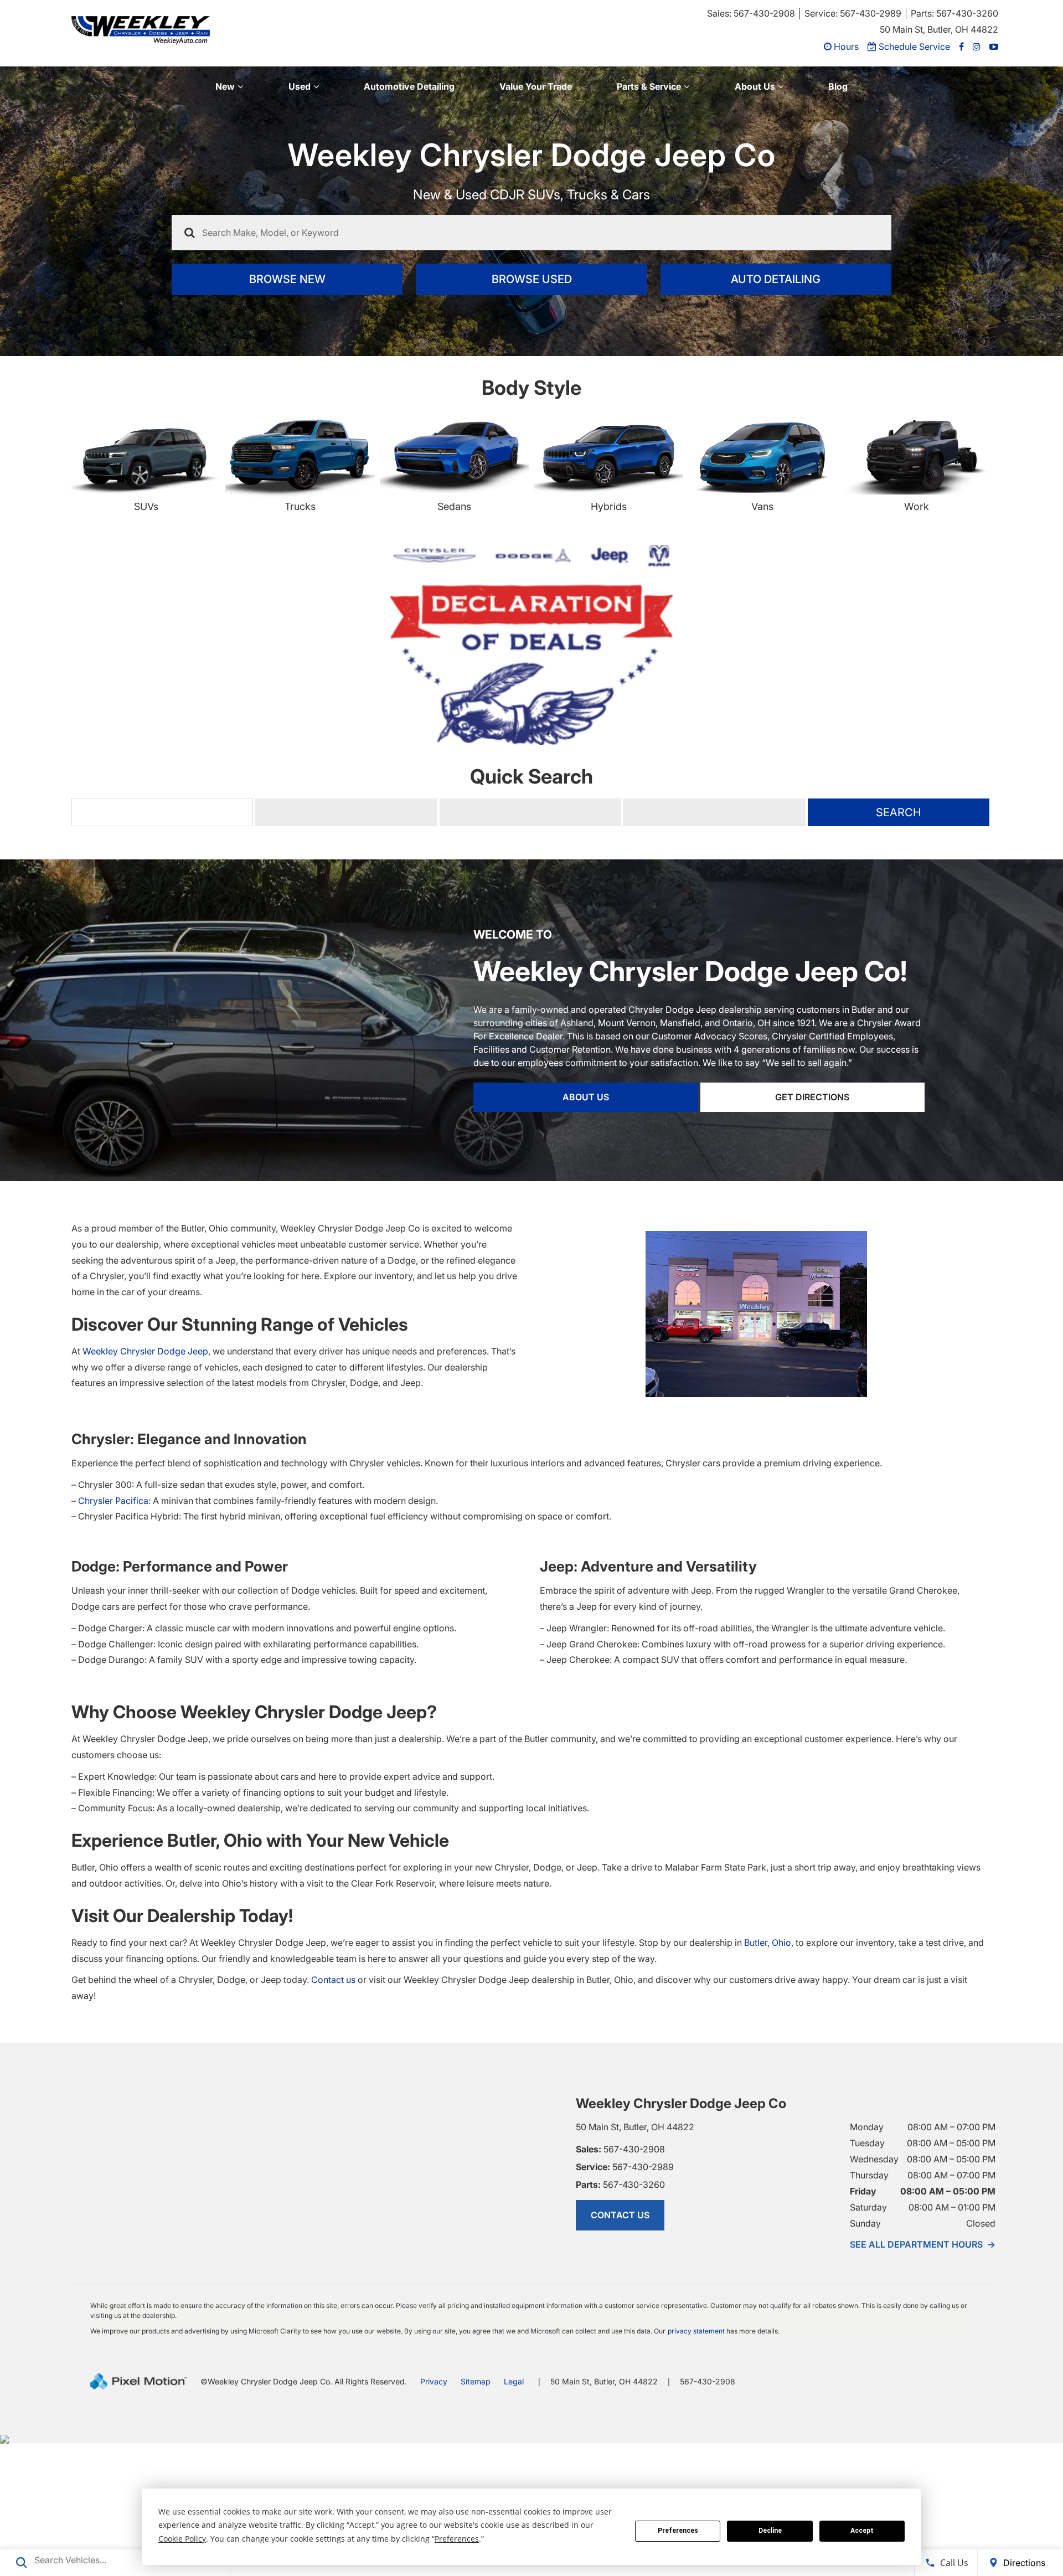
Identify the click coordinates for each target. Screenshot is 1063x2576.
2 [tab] (515, 866)
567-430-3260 (620, 2317)
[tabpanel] (531, 711)
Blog (838, 86)
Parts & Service (649, 86)
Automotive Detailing (409, 86)
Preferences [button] (457, 2539)
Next (1047, 723)
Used (300, 86)
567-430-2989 (625, 2299)
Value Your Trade (536, 86)
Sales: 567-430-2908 (751, 13)
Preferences (678, 2531)
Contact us (333, 2112)
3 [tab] (532, 866)
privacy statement (696, 2463)
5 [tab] (565, 866)
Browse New (287, 279)
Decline (770, 2531)
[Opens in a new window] (961, 47)
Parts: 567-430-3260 (954, 13)
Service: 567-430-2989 (853, 13)
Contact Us (620, 2347)
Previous (44, 723)
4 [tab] (548, 866)
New (225, 86)
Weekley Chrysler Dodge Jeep (145, 1483)
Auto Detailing (776, 279)
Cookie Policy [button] (182, 2539)
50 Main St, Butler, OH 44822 (939, 29)
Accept (862, 2531)
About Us (755, 86)
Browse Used (532, 279)
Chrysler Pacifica (113, 1633)
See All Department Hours (923, 2377)
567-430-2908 (620, 2281)
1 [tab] (499, 866)
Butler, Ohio (768, 2075)
